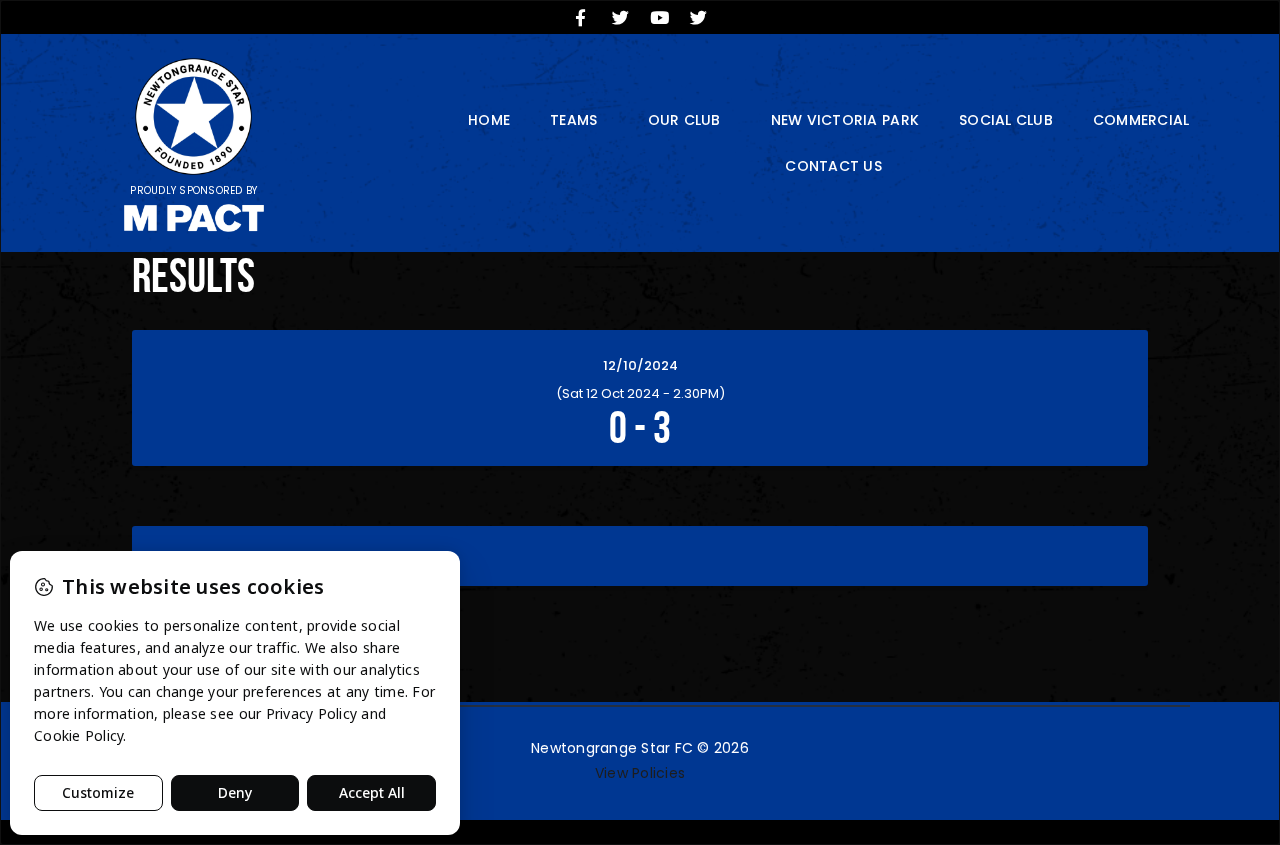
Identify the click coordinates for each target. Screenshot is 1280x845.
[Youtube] (660, 17)
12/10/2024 (640, 365)
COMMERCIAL (1141, 120)
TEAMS (573, 120)
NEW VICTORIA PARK (845, 120)
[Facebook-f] (581, 17)
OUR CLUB (684, 120)
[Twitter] (620, 17)
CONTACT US (833, 166)
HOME (489, 120)
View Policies (640, 773)
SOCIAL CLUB (1006, 120)
